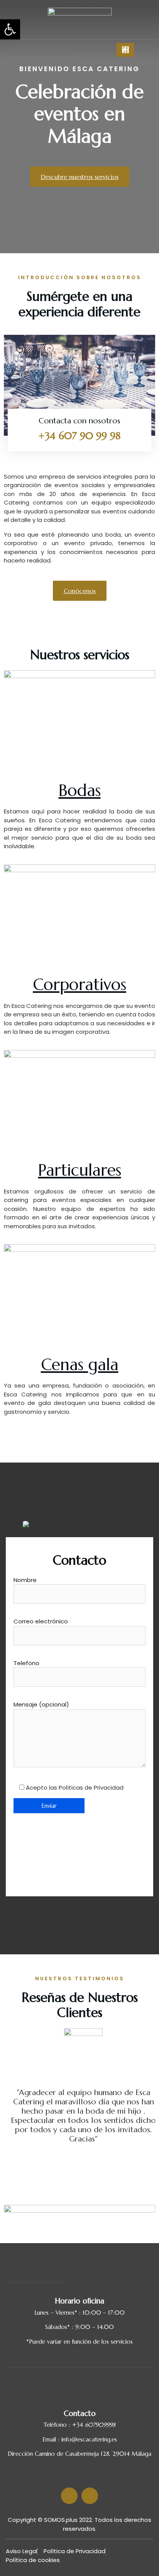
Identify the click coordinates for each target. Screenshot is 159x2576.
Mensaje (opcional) (41, 1704)
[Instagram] (49, 49)
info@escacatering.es (89, 2439)
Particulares (80, 1170)
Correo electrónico (41, 1621)
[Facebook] (37, 49)
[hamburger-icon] (125, 50)
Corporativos (79, 985)
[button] (10, 29)
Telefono (26, 1663)
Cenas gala (80, 1365)
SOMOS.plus (61, 2520)
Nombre (25, 1580)
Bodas (80, 790)
